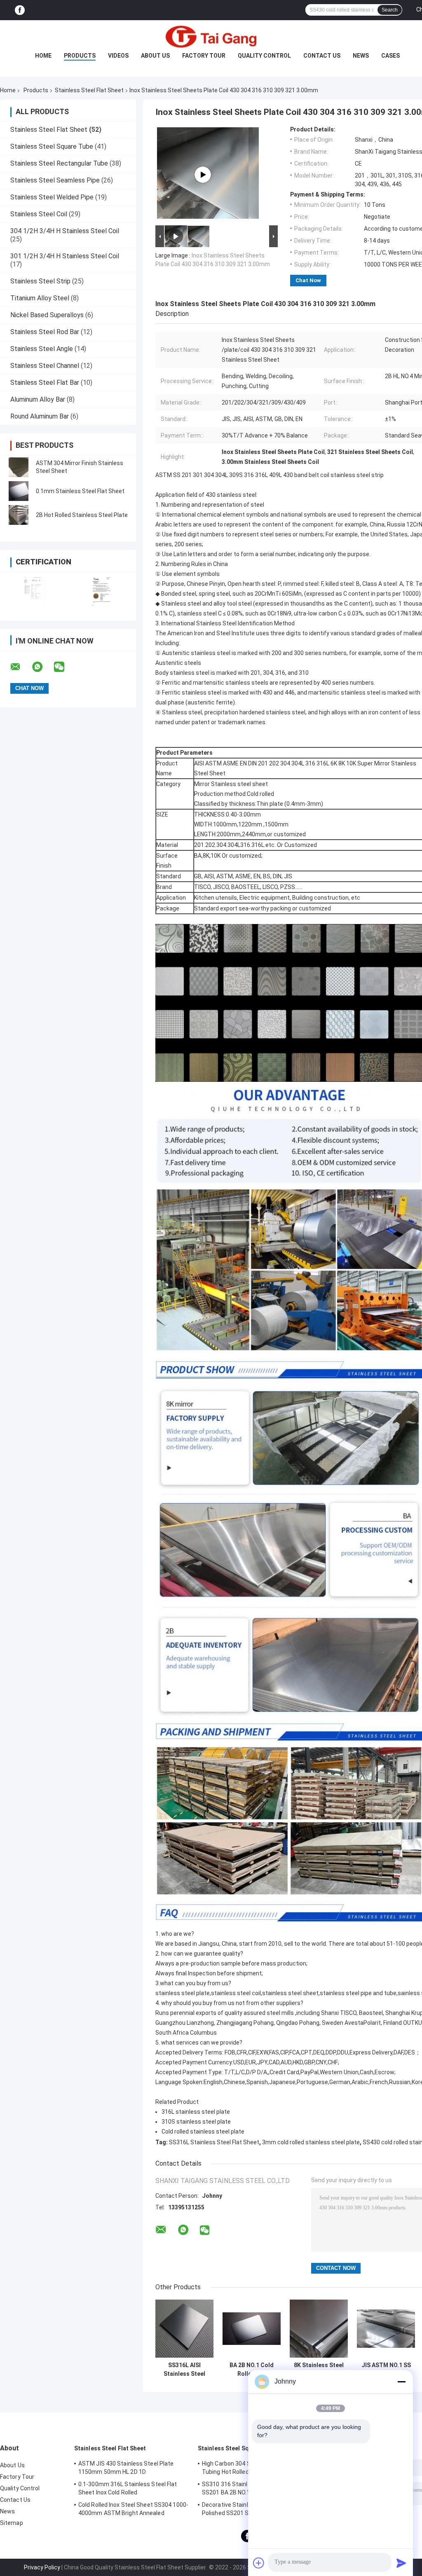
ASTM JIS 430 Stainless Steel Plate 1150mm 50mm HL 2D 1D (126, 2468)
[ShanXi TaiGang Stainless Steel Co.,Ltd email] (21, 667)
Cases (390, 56)
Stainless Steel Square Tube (52, 146)
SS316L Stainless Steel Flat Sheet (214, 2142)
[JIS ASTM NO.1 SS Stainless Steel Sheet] (386, 2329)
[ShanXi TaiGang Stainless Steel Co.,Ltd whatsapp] (42, 667)
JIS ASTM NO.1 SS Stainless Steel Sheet (386, 2370)
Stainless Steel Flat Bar (45, 383)
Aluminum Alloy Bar (38, 399)
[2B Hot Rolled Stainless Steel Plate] (19, 515)
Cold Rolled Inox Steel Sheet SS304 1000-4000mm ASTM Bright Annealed (133, 2509)
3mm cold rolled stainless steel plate (311, 2142)
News (361, 56)
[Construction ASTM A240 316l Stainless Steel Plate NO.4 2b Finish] (203, 175)
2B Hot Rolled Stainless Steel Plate (82, 515)
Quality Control (264, 56)
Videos (118, 56)
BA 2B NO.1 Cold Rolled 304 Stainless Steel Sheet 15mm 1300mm (252, 2370)
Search (390, 10)
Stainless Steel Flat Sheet (89, 90)
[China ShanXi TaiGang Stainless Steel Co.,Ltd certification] (34, 591)
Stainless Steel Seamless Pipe (55, 180)
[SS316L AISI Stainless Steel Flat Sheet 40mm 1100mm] (184, 2329)
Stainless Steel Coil (39, 214)
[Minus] (401, 2382)
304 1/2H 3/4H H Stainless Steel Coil (65, 231)
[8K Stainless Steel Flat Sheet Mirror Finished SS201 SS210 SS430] (319, 2329)
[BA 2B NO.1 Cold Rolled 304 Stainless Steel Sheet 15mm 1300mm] (252, 2329)
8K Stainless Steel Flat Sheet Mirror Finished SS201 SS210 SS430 (319, 2370)
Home (43, 56)
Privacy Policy (42, 2567)
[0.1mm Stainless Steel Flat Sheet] (19, 491)
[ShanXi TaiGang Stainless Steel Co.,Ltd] (211, 37)
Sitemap (12, 2523)
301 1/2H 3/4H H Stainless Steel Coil (65, 256)
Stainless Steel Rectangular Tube (59, 163)
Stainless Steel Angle (42, 349)
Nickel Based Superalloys (47, 315)
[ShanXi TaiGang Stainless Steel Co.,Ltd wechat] (64, 667)
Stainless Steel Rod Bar (45, 332)
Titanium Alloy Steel (40, 298)
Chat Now (308, 280)
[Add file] (259, 2563)
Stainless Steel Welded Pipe (52, 197)
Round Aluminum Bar (40, 416)
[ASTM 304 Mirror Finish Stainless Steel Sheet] (19, 467)
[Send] (401, 2563)
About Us (155, 56)
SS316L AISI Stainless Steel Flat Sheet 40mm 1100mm (184, 2370)
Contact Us (322, 56)
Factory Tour (204, 56)
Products (80, 56)
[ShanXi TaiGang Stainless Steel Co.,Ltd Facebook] (20, 10)
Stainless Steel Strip (40, 281)
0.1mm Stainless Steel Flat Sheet (80, 491)
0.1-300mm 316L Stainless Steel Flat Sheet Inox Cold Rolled (128, 2488)
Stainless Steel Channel (45, 366)
